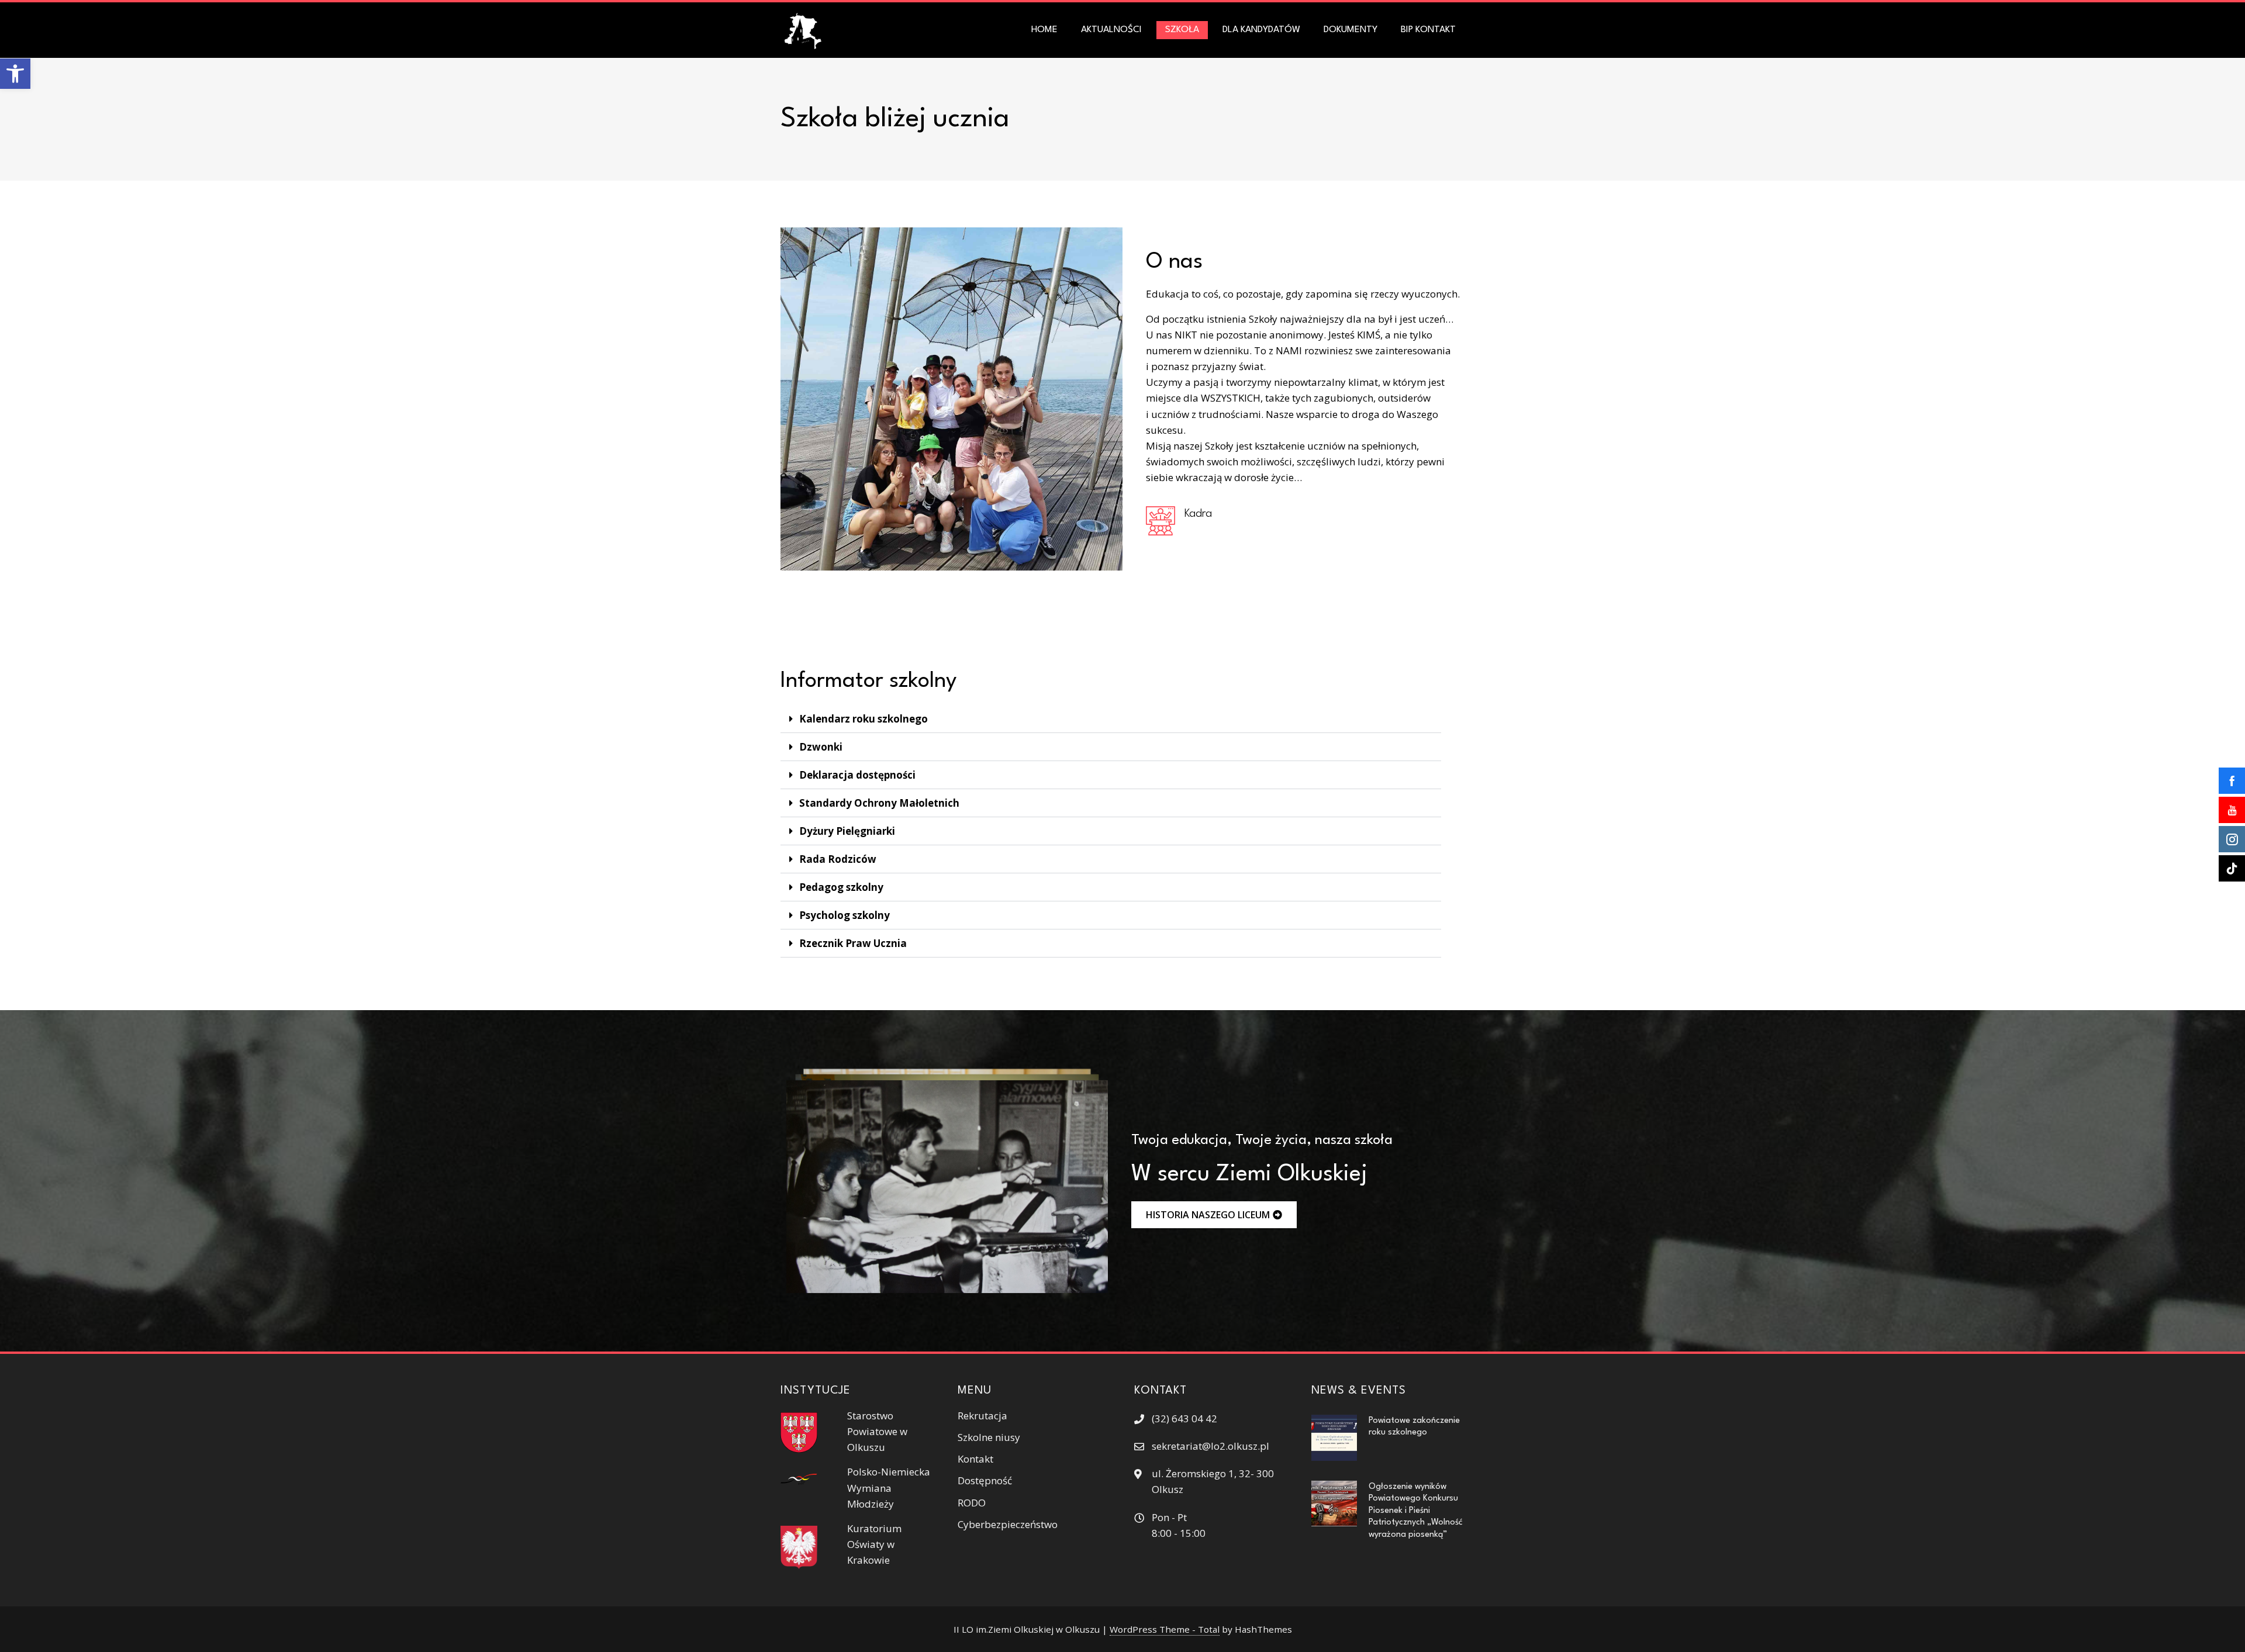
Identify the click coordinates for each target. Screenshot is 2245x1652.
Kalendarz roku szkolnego (864, 719)
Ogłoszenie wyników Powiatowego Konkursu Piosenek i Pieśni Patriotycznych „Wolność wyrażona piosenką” (1416, 1511)
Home (1044, 30)
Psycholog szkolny (845, 915)
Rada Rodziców (838, 859)
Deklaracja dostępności (857, 775)
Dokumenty (1351, 30)
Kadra (1198, 514)
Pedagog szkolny (841, 887)
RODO (972, 1503)
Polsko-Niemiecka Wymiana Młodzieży (889, 1487)
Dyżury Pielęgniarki (847, 831)
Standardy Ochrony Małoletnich (879, 803)
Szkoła (1182, 30)
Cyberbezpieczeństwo (1008, 1524)
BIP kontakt (1428, 30)
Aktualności (1111, 30)
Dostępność (985, 1480)
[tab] (1111, 719)
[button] (15, 74)
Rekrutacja (982, 1416)
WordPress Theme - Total (1165, 1629)
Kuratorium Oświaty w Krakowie (874, 1544)
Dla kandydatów (1261, 30)
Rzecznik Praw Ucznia (853, 943)
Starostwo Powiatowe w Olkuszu (877, 1431)
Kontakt (975, 1459)
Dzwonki (821, 747)
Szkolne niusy (989, 1437)
